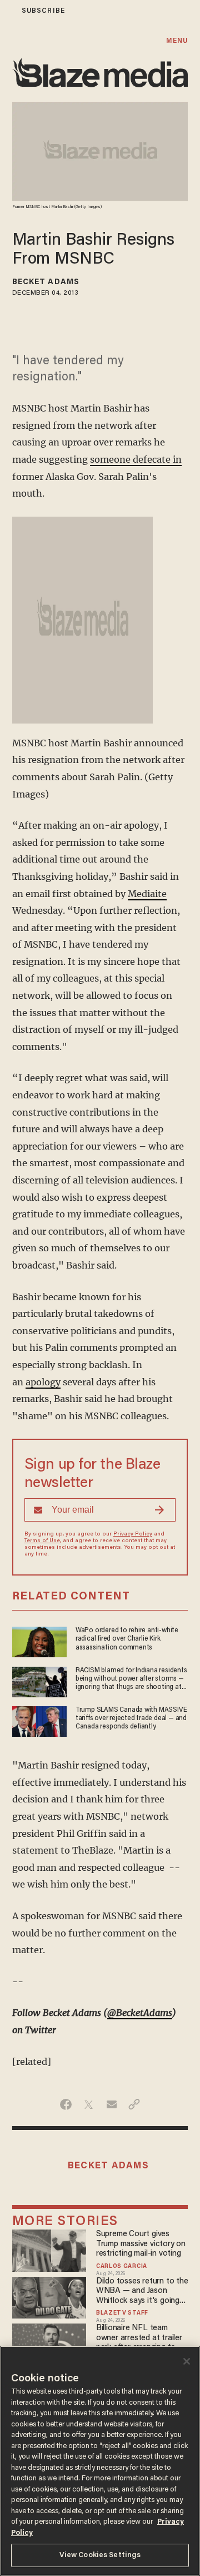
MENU (177, 41)
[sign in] (7, 11)
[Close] (187, 2361)
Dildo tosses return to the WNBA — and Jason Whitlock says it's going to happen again (142, 2292)
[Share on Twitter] (89, 2104)
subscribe (43, 11)
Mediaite (147, 894)
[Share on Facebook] (66, 2104)
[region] (100, 2461)
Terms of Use (42, 1541)
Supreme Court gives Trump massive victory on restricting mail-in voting (141, 2244)
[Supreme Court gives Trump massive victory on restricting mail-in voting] (49, 2249)
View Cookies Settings (100, 2555)
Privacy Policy (133, 1534)
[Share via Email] (111, 2104)
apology (43, 1382)
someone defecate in (136, 459)
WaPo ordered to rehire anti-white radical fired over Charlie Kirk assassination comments (127, 1639)
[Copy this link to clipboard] (134, 2104)
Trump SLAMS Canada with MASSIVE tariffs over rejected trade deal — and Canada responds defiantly (131, 1719)
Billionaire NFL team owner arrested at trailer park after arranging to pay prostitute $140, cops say (141, 2338)
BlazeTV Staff (122, 2314)
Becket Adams (46, 283)
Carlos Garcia (122, 2267)
